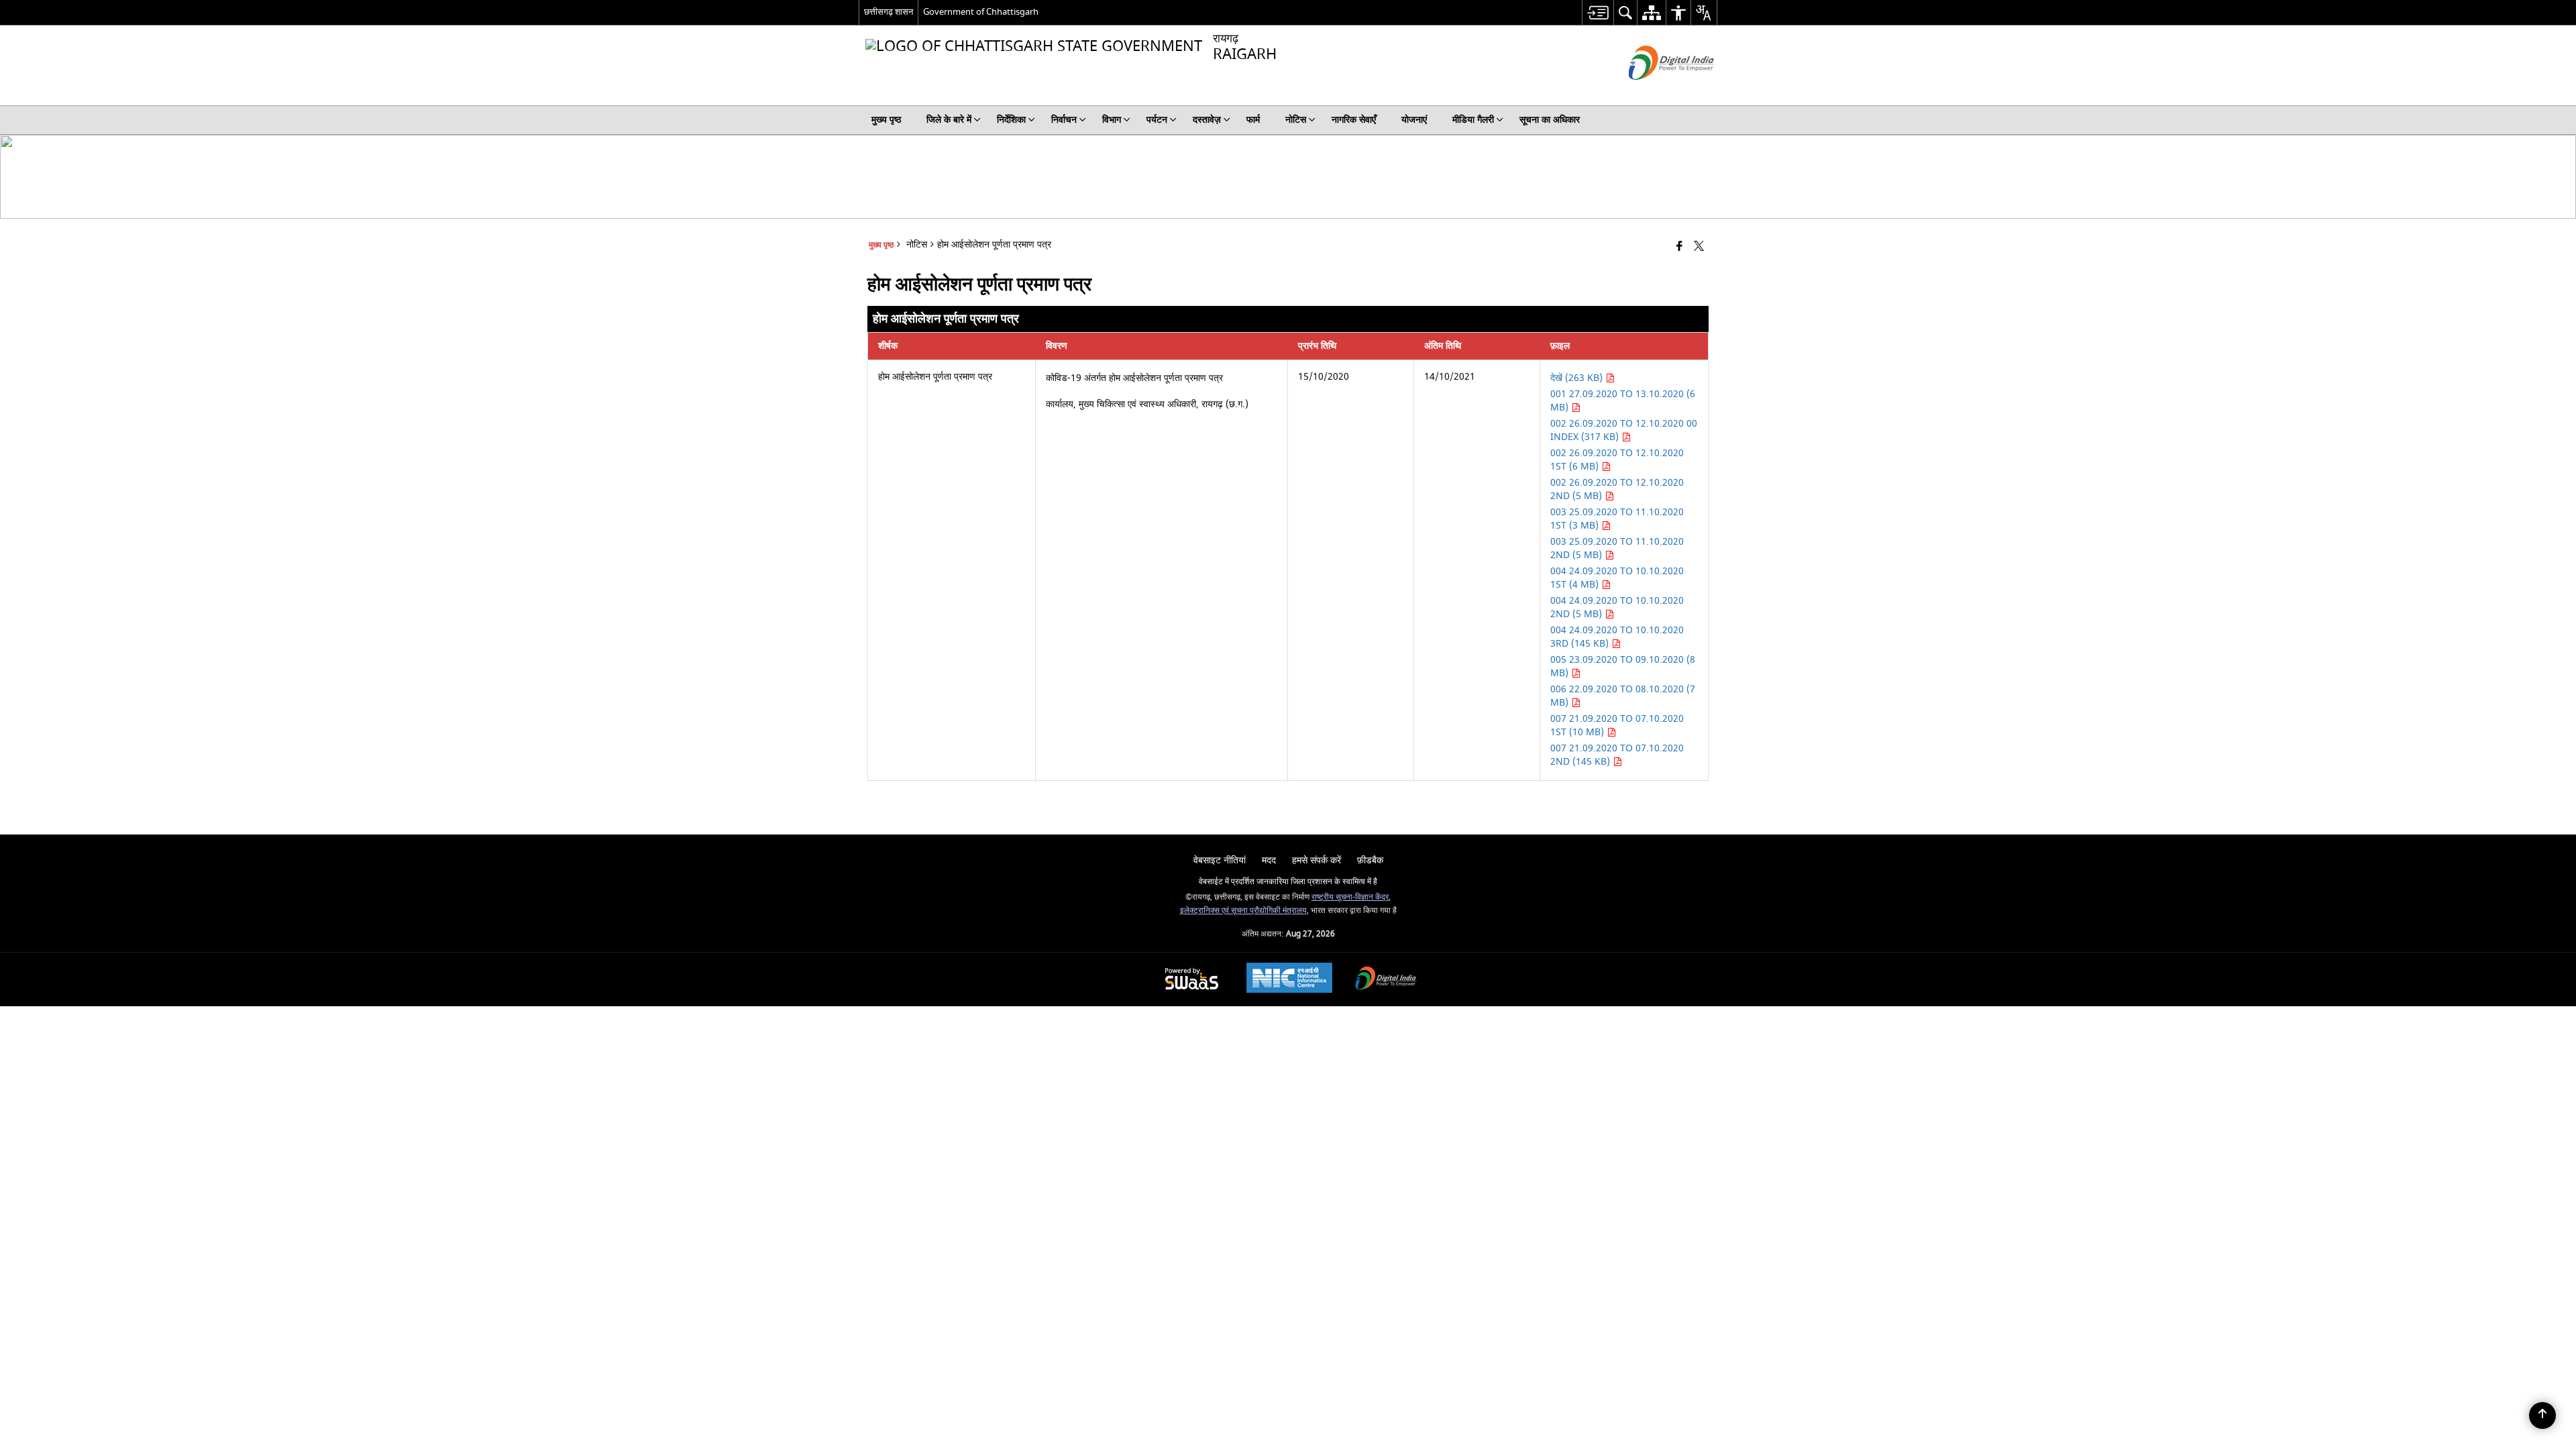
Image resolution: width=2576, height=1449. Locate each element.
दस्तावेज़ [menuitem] (1207, 120)
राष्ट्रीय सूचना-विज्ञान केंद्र (1350, 897)
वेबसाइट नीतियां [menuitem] (1220, 860)
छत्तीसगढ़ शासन (889, 12)
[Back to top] (2542, 1415)
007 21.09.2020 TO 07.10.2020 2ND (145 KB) (1617, 755)
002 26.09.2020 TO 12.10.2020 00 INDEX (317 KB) (1624, 430)
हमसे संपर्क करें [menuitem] (1317, 860)
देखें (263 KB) (1578, 378)
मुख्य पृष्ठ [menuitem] (886, 120)
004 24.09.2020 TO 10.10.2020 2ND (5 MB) (1617, 607)
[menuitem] (1598, 12)
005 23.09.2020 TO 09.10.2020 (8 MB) (1623, 666)
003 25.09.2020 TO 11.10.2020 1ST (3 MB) (1617, 519)
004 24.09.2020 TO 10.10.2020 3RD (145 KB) (1617, 637)
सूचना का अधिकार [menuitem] (1550, 120)
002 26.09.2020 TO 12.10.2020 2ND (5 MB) (1617, 489)
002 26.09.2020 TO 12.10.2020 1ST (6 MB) (1617, 460)
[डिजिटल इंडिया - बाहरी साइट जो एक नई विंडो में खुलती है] (1655, 92)
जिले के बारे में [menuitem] (949, 120)
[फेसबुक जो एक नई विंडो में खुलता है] (1679, 247)
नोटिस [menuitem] (1296, 120)
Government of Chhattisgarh (981, 12)
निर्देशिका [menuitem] (1011, 120)
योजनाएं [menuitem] (1414, 120)
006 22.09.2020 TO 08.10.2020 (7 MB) (1623, 696)
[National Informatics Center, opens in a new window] (1289, 979)
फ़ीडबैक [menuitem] (1370, 860)
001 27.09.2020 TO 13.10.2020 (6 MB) (1623, 401)
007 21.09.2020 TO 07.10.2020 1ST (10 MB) (1617, 726)
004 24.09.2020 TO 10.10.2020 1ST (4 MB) (1617, 578)
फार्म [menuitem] (1253, 120)
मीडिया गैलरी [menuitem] (1473, 120)
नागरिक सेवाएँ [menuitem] (1354, 120)
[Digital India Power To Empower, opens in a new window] (1386, 980)
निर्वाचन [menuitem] (1064, 120)
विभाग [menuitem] (1112, 120)
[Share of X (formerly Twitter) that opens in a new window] (1699, 247)
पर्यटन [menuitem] (1157, 120)
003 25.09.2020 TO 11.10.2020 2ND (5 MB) (1617, 548)
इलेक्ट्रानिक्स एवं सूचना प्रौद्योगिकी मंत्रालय (1243, 911)
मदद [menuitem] (1269, 860)
